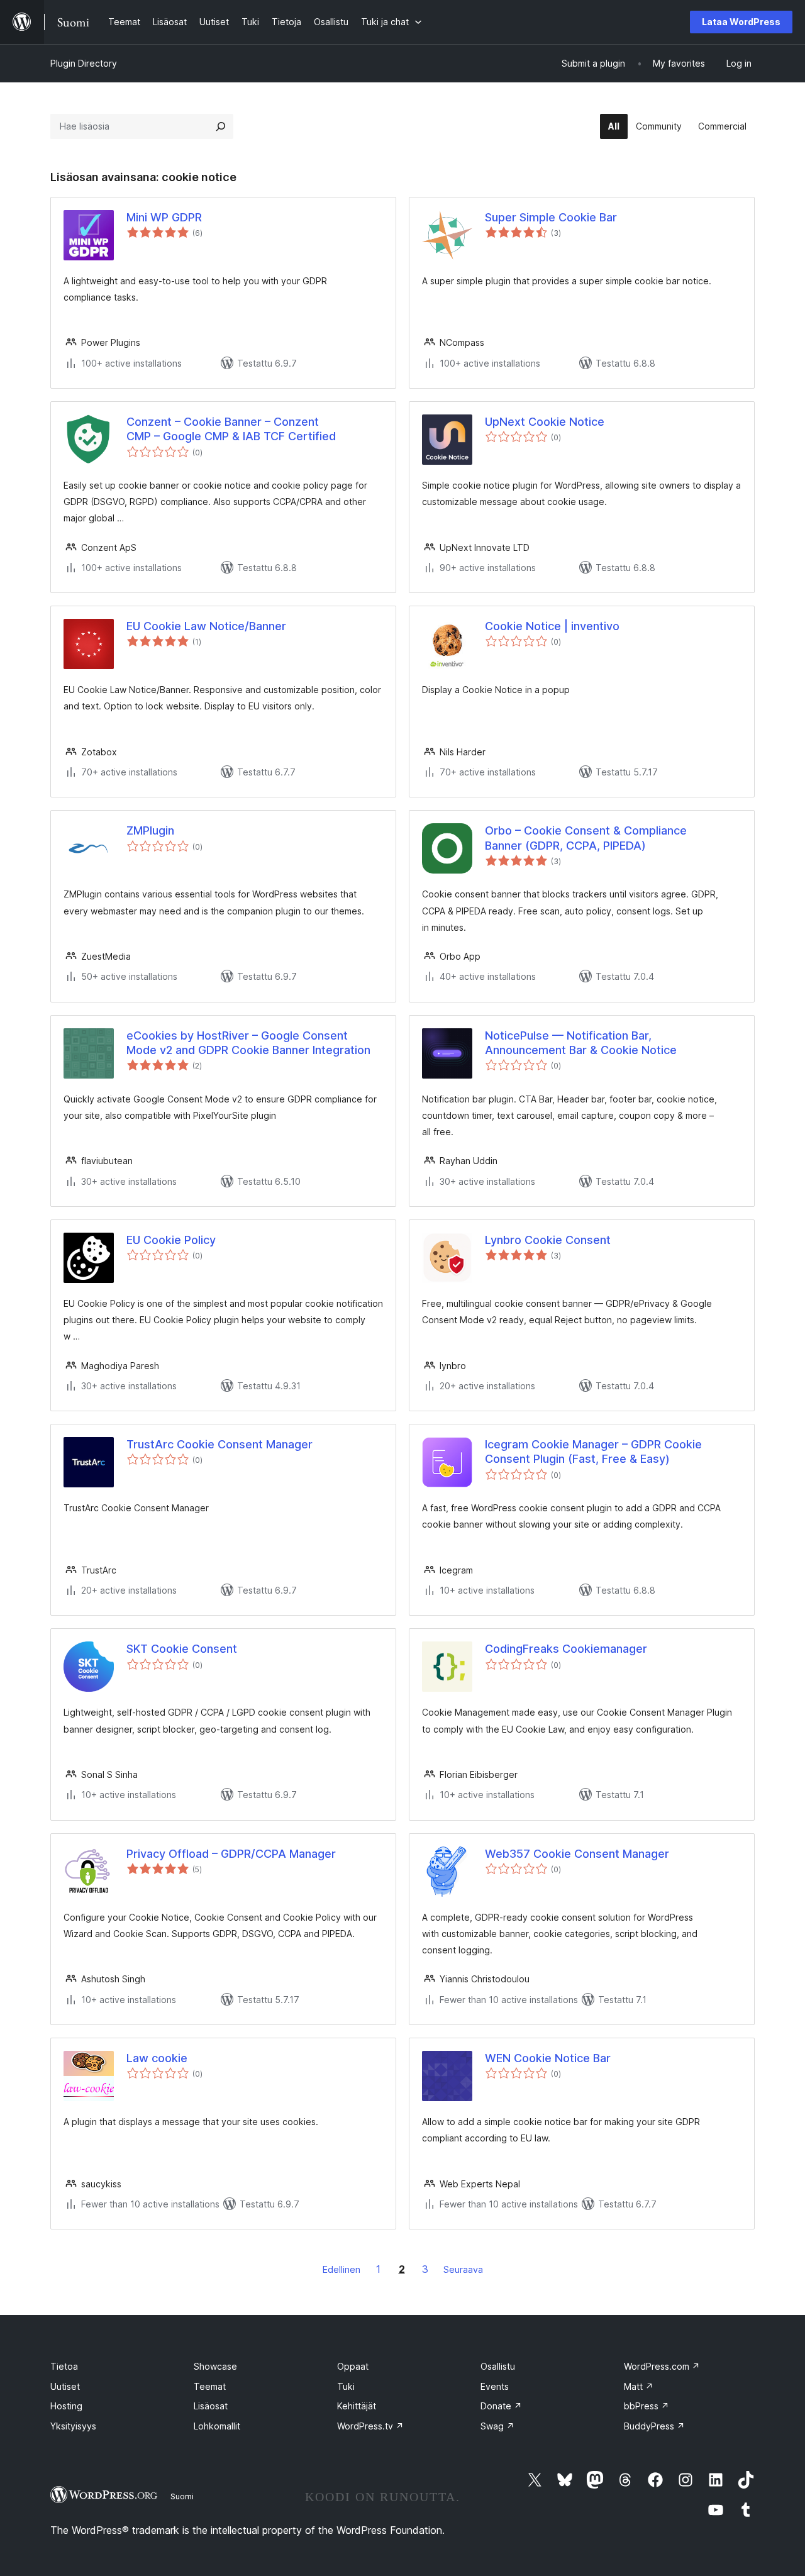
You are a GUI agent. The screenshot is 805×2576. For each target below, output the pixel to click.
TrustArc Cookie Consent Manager (219, 1444)
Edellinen (341, 2269)
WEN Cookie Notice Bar (548, 2058)
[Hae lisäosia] (221, 126)
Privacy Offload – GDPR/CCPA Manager (231, 1854)
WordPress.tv (370, 2426)
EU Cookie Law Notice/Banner (206, 626)
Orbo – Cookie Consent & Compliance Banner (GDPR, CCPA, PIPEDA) (586, 838)
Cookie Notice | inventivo (552, 626)
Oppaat (353, 2366)
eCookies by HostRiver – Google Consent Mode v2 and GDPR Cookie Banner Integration (248, 1043)
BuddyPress (654, 2426)
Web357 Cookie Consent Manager (577, 1854)
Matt (639, 2386)
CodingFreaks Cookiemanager (566, 1649)
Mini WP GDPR (164, 217)
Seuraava (463, 2269)
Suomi (182, 2496)
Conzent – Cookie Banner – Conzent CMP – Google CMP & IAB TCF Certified (231, 429)
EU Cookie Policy (171, 1240)
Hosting (66, 2406)
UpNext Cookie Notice (545, 422)
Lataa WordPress (741, 22)
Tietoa (64, 2366)
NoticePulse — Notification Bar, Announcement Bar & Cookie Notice (581, 1043)
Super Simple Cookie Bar (551, 217)
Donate (501, 2406)
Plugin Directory (84, 63)
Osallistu (498, 2366)
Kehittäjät (357, 2406)
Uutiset (65, 2386)
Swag (497, 2426)
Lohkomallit (217, 2426)
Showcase (215, 2366)
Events (495, 2386)
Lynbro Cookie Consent (548, 1240)
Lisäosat (211, 2406)
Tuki (346, 2386)
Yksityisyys (73, 2426)
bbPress (647, 2406)
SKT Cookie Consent (182, 1649)
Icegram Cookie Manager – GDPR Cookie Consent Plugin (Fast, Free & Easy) (593, 1452)
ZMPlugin (150, 830)
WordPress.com (662, 2366)
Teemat (210, 2386)
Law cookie (157, 2058)
